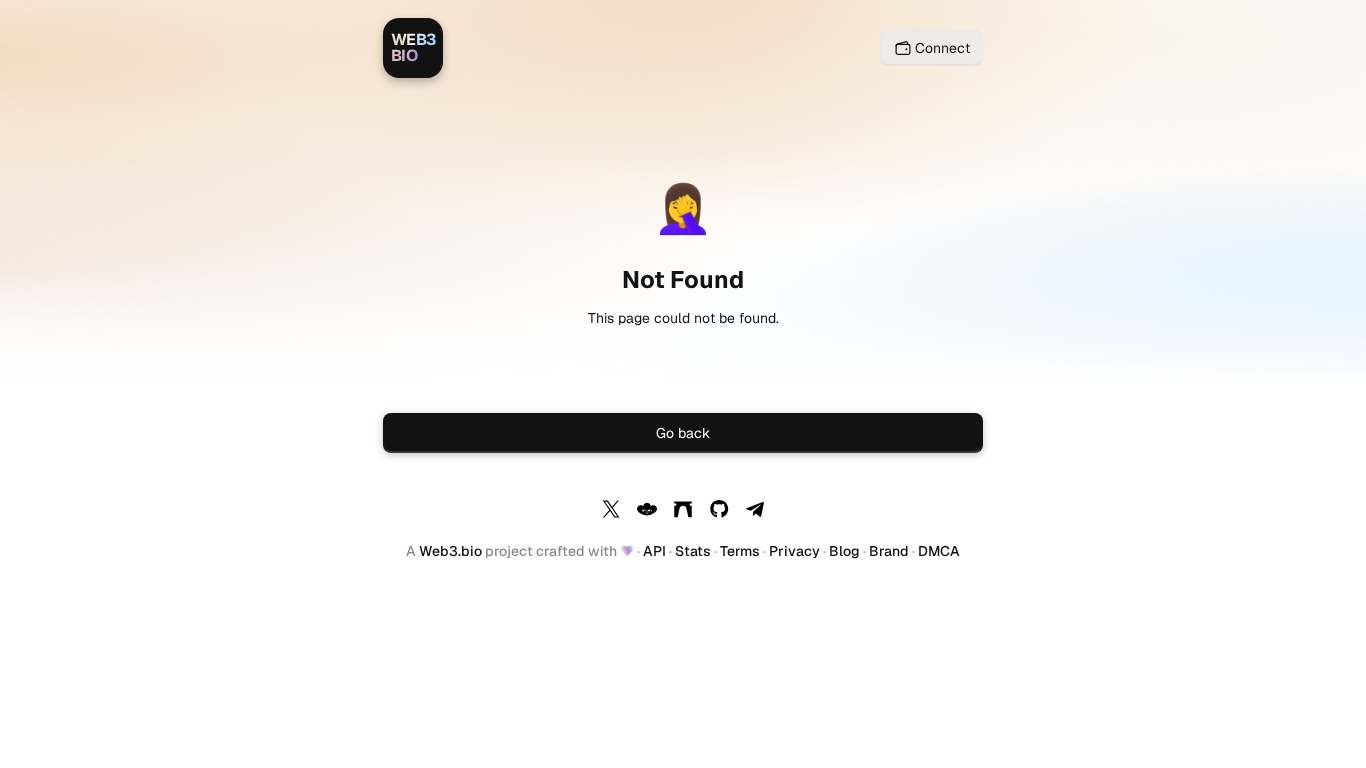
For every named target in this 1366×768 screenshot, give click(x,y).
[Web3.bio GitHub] (719, 512)
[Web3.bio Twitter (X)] (611, 512)
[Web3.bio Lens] (647, 512)
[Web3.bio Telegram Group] (755, 512)
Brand (889, 551)
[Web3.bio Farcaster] (683, 512)
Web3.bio (450, 551)
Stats (693, 551)
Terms (740, 551)
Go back (683, 433)
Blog (844, 551)
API (654, 551)
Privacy (794, 551)
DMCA (939, 551)
